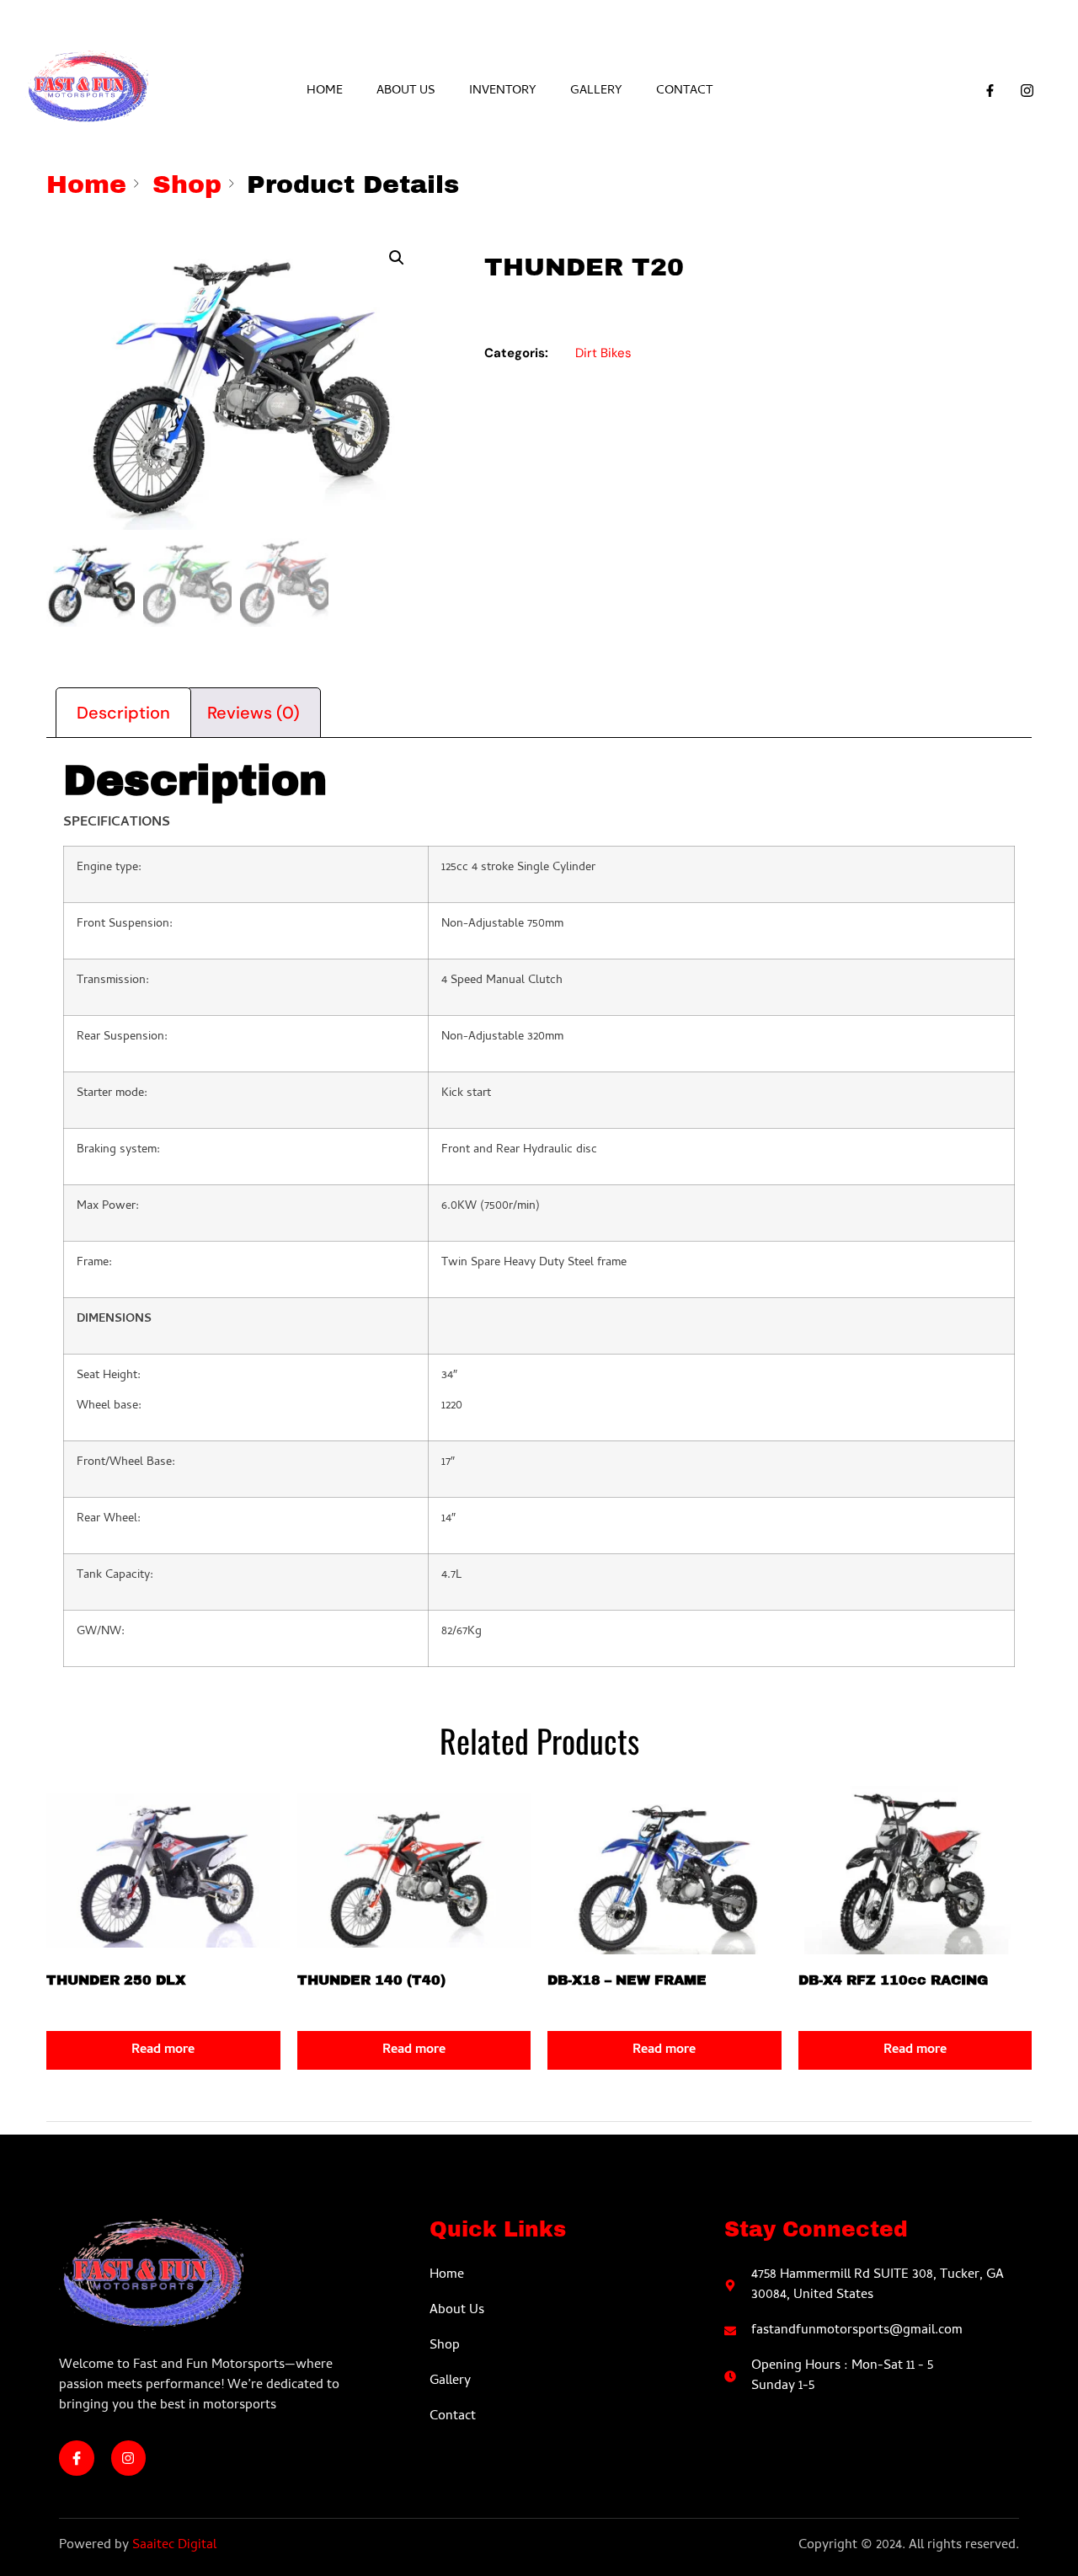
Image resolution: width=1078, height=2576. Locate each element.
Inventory (503, 91)
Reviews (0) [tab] (253, 713)
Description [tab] (123, 713)
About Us (406, 91)
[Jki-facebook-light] (77, 2458)
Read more (163, 2050)
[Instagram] (129, 2458)
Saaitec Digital (174, 2546)
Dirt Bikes (603, 353)
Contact (684, 91)
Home (325, 91)
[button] (397, 258)
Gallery (596, 91)
